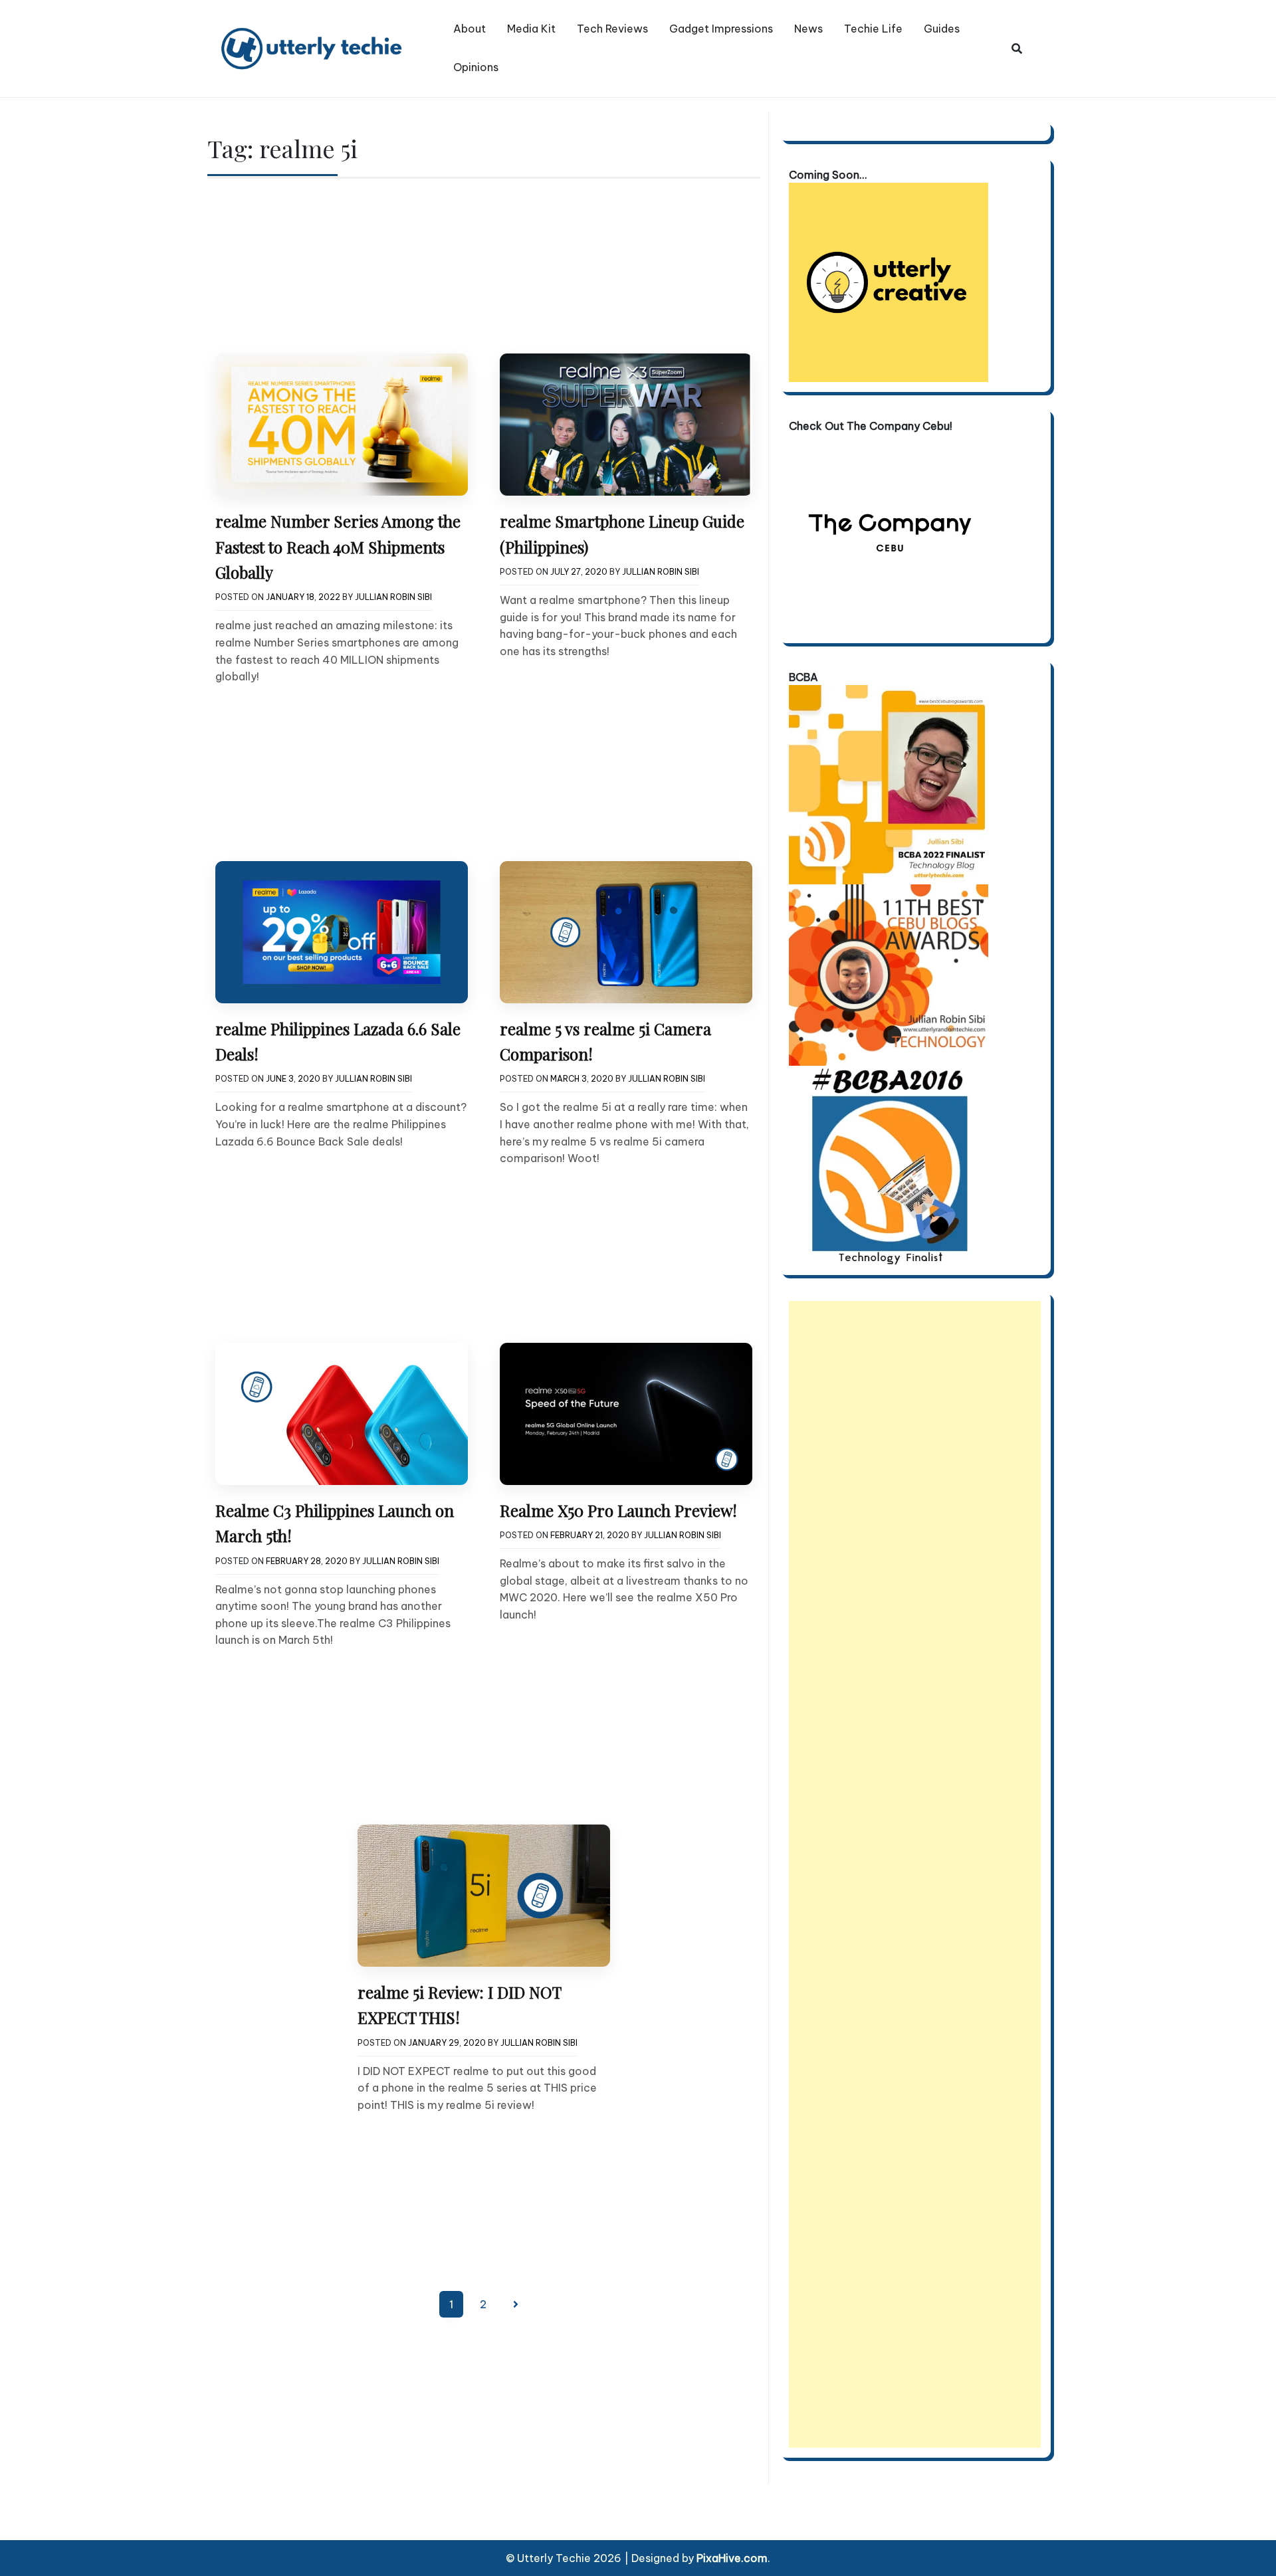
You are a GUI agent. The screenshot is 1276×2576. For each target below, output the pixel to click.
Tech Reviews (612, 29)
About (470, 29)
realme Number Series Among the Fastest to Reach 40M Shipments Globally (338, 546)
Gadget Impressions (721, 29)
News (808, 29)
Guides (942, 29)
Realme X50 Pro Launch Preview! (618, 1510)
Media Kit (531, 29)
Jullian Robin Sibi (393, 597)
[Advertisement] (915, 1874)
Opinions (476, 67)
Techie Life (873, 29)
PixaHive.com (732, 2558)
